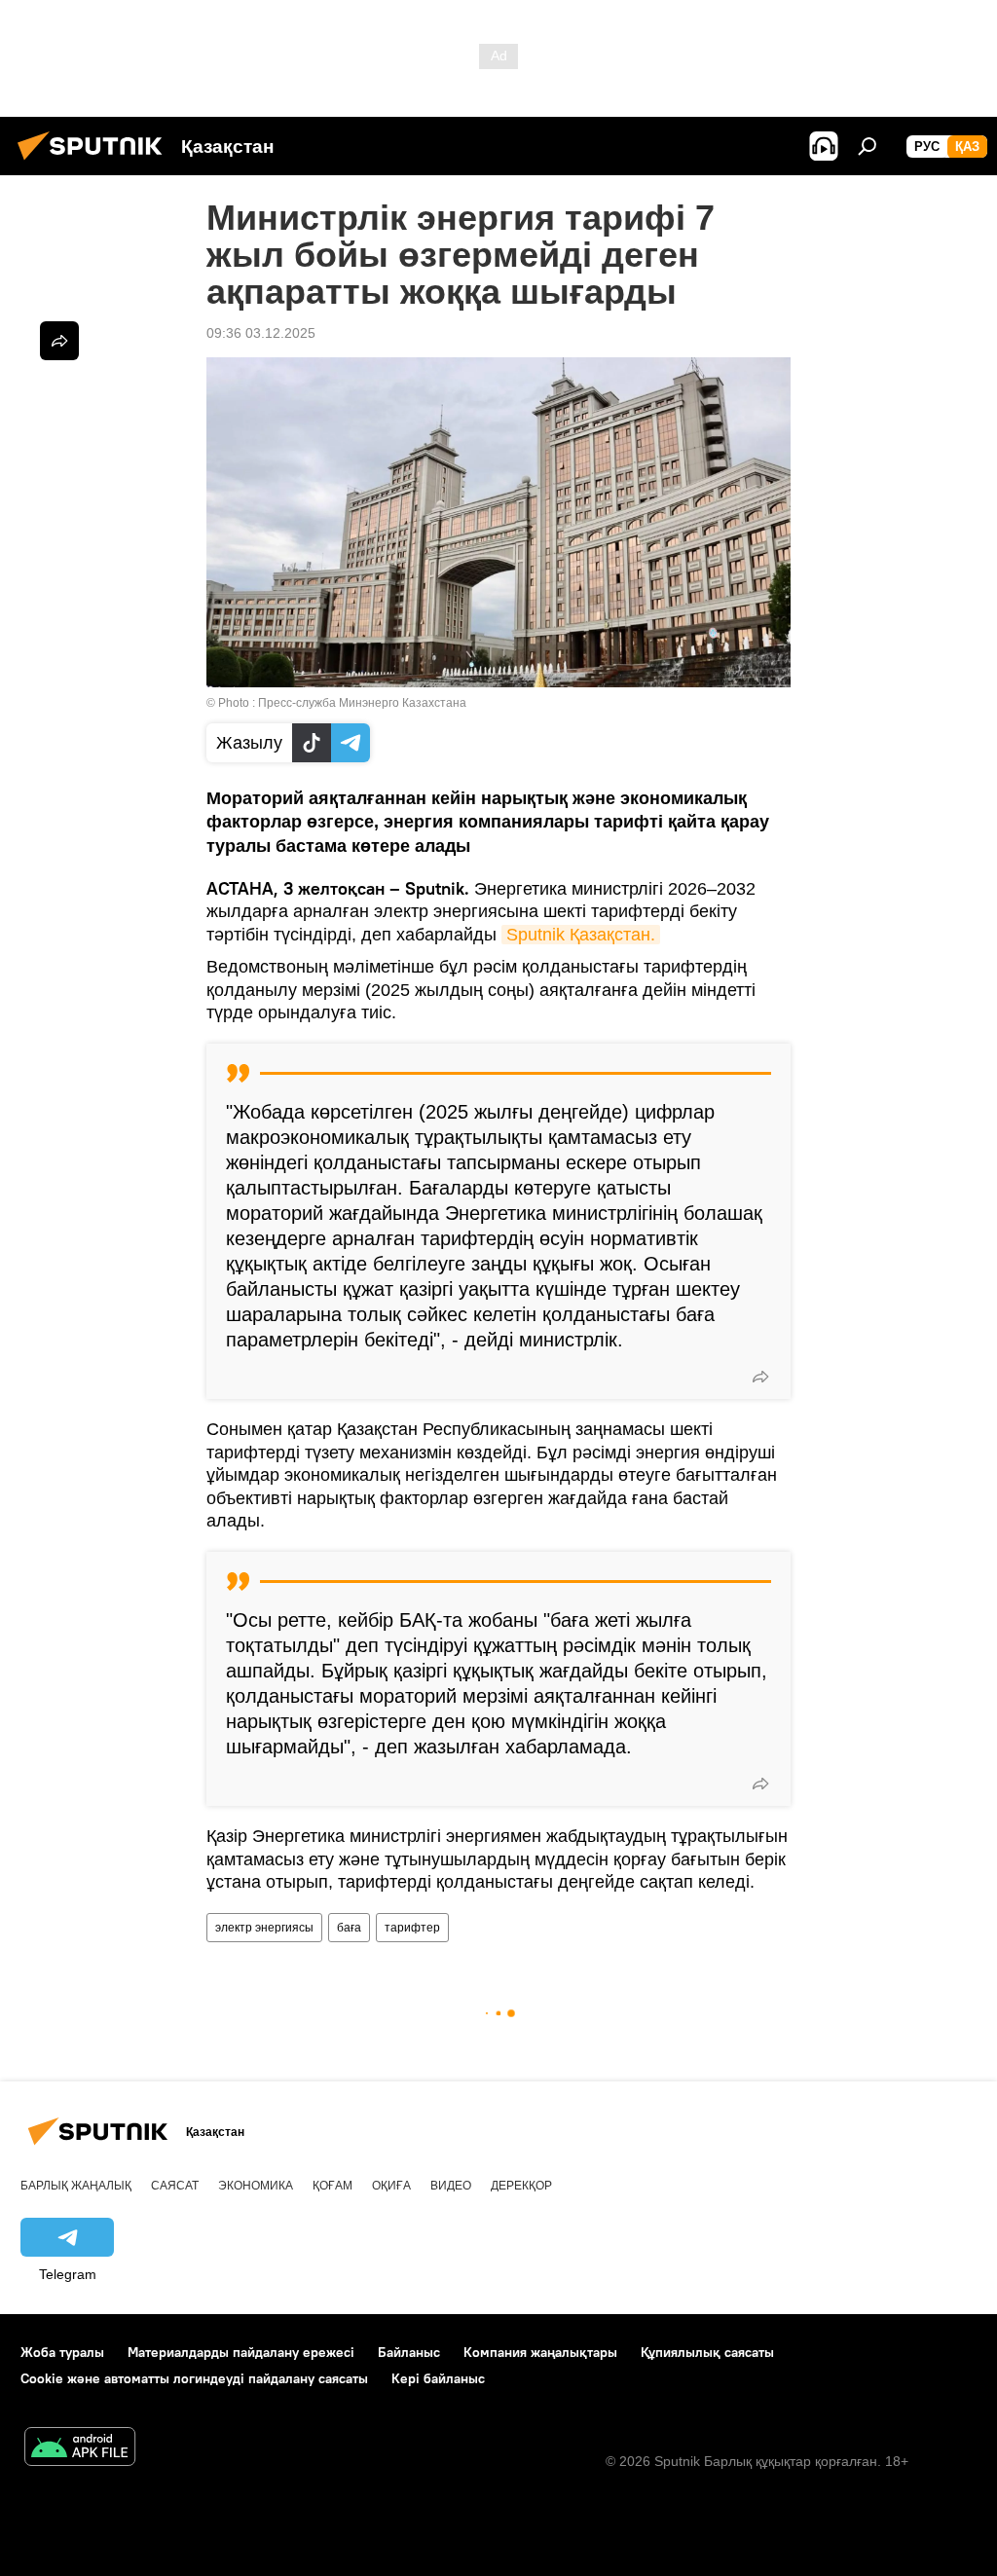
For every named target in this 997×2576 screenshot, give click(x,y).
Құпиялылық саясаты (707, 2352)
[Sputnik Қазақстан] (95, 163)
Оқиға (391, 2186)
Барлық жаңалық (76, 2186)
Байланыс (409, 2352)
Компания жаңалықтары (540, 2352)
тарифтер (412, 1928)
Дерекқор (521, 2186)
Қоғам (332, 2186)
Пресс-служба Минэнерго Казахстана (362, 703)
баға (349, 1928)
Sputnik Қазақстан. (581, 935)
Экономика (256, 2186)
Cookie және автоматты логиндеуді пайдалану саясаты (194, 2378)
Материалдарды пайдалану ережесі (241, 2352)
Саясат (175, 2186)
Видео (451, 2186)
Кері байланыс (438, 2378)
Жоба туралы (62, 2352)
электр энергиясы (264, 1928)
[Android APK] (80, 2449)
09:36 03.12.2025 (261, 333)
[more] (760, 1377)
